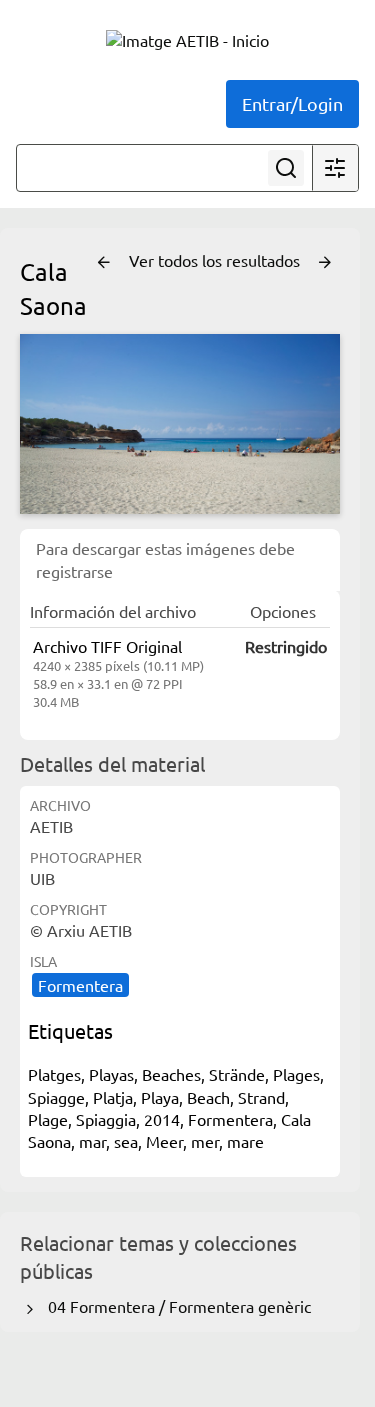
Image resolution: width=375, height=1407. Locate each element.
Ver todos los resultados (216, 260)
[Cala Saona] (180, 424)
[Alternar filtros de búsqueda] (335, 168)
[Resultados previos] (104, 263)
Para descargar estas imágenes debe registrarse (165, 559)
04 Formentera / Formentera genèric (175, 1306)
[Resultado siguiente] (325, 263)
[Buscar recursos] (286, 168)
